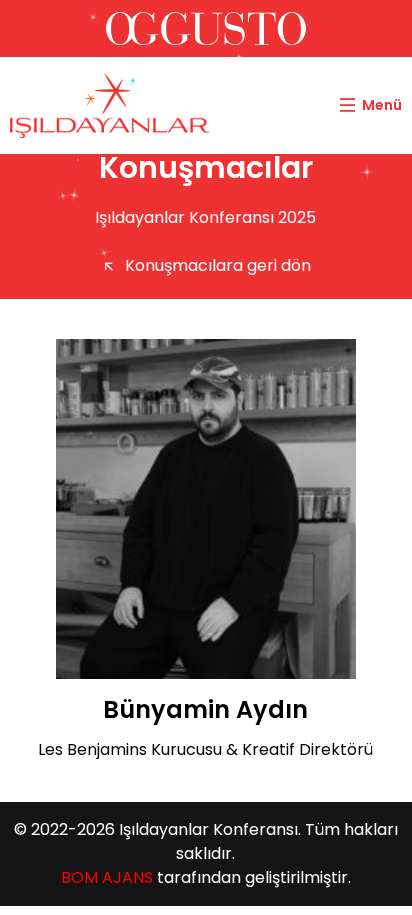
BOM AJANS (107, 877)
